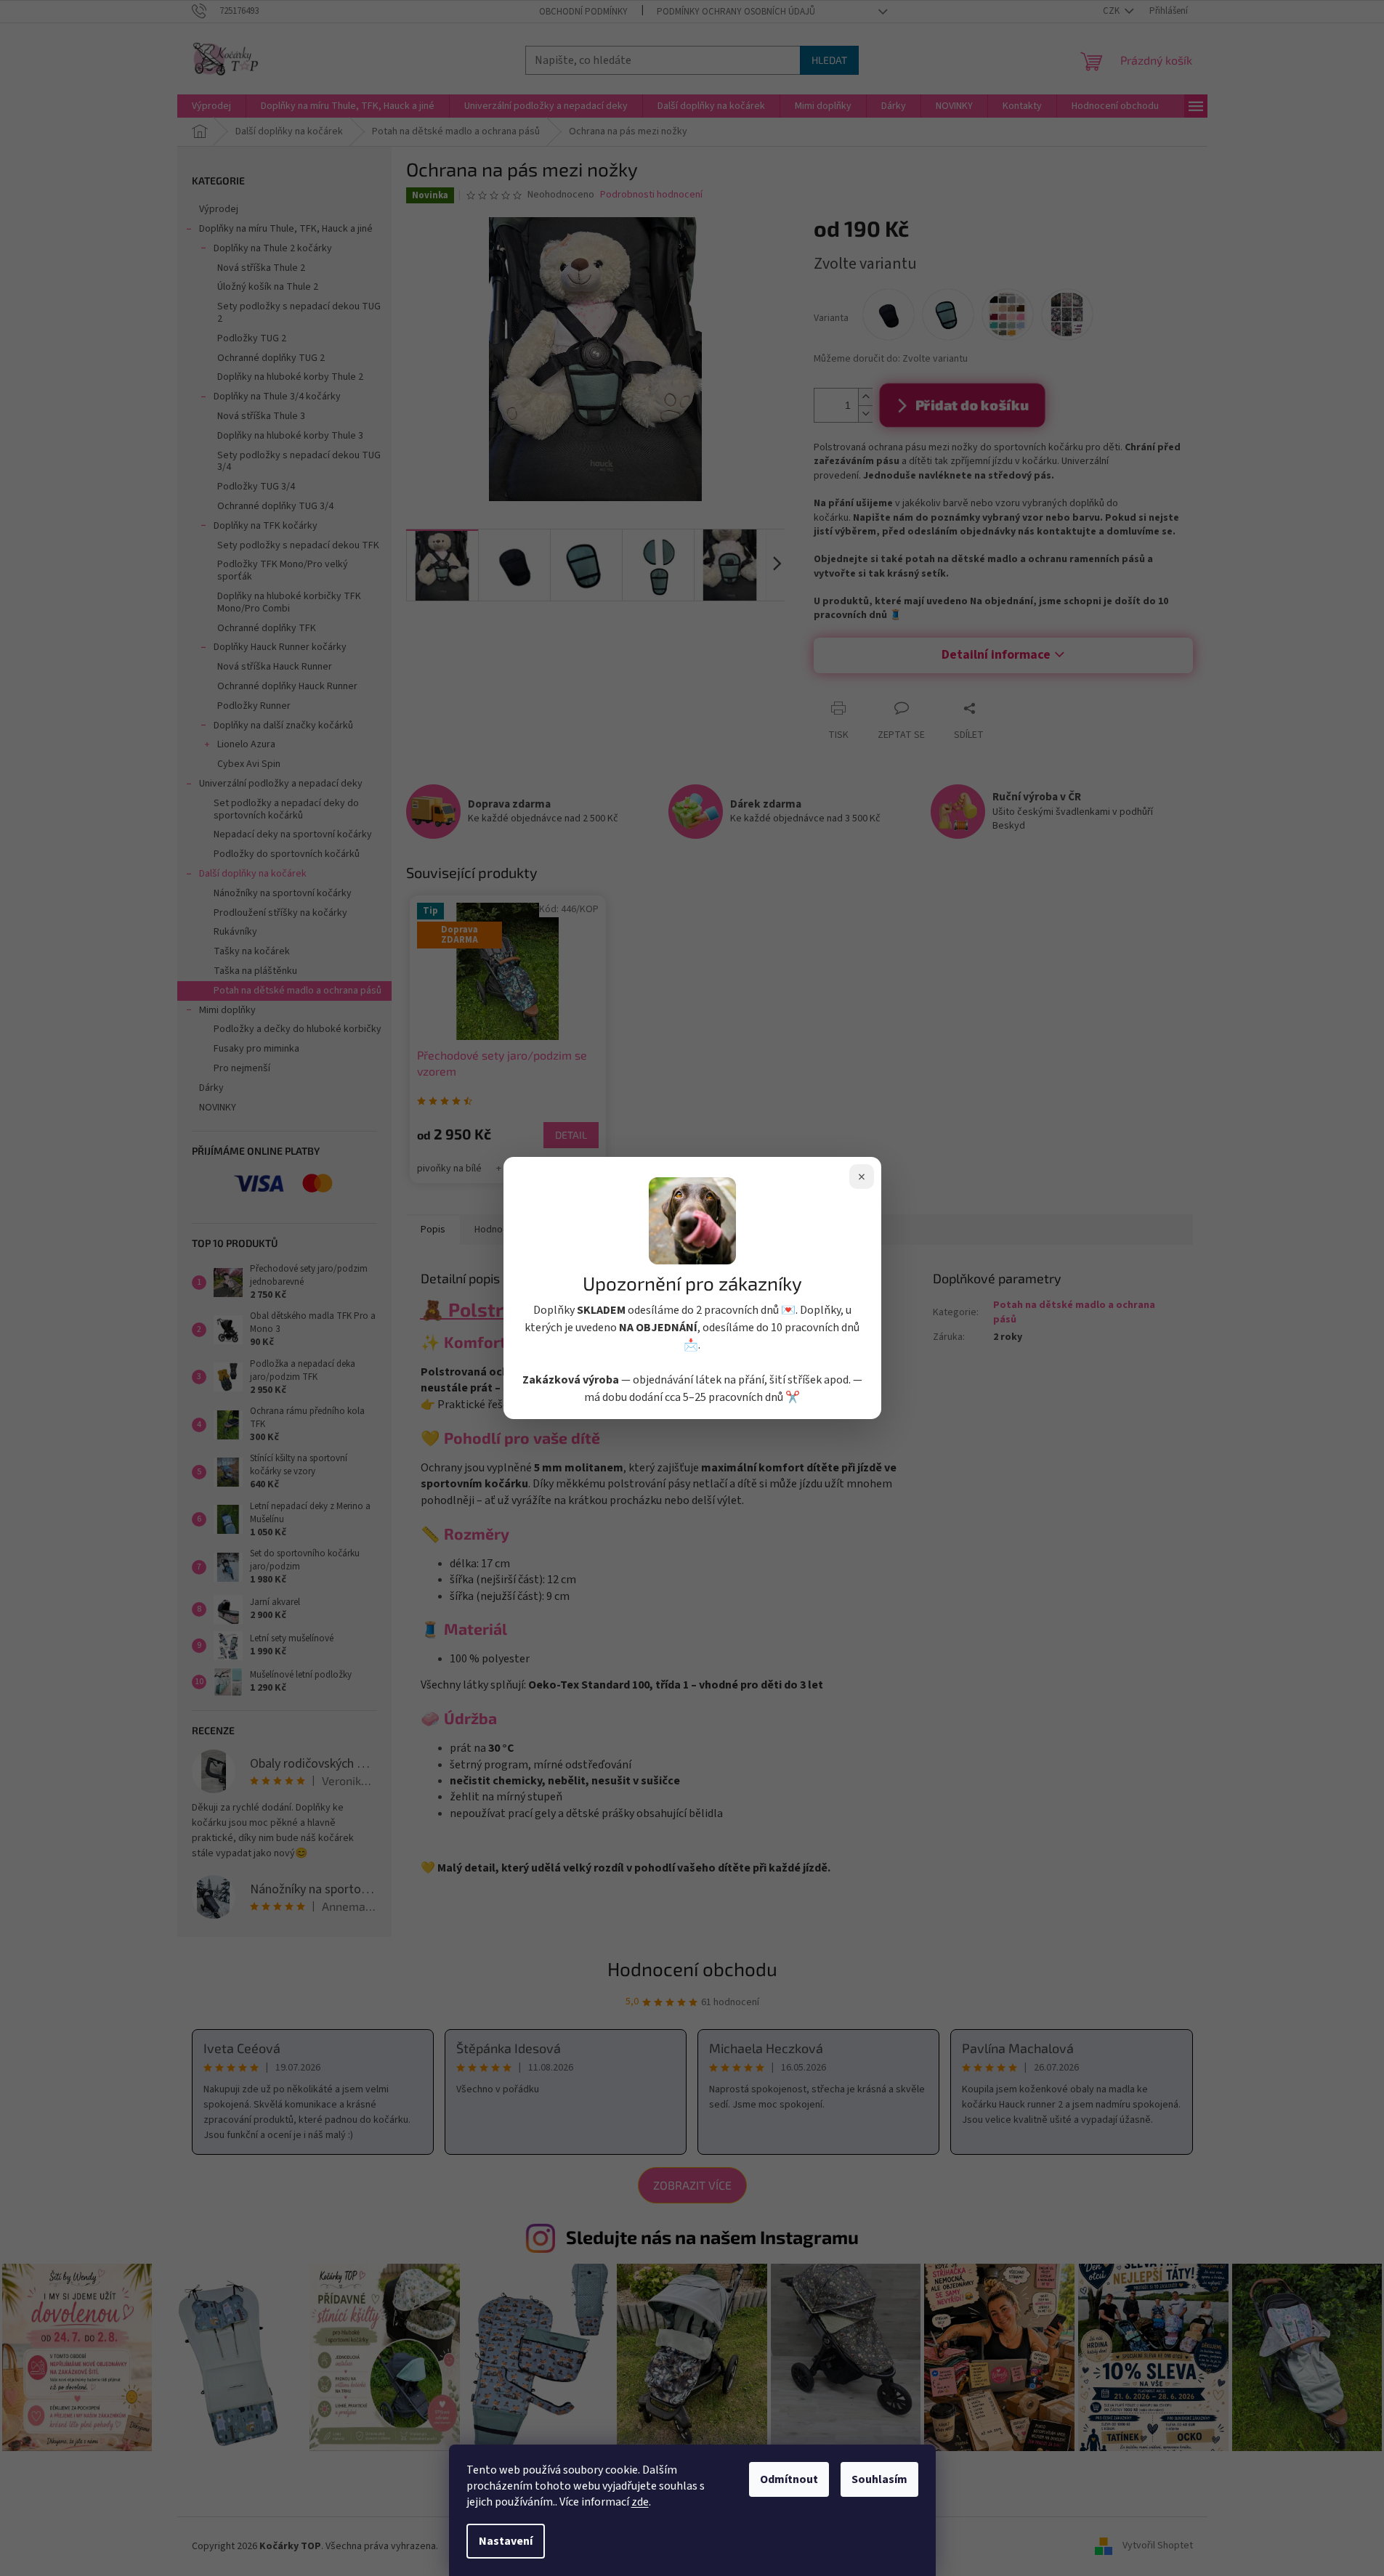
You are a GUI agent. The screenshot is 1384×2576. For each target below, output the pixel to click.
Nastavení (506, 2541)
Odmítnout (789, 2479)
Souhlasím (879, 2479)
